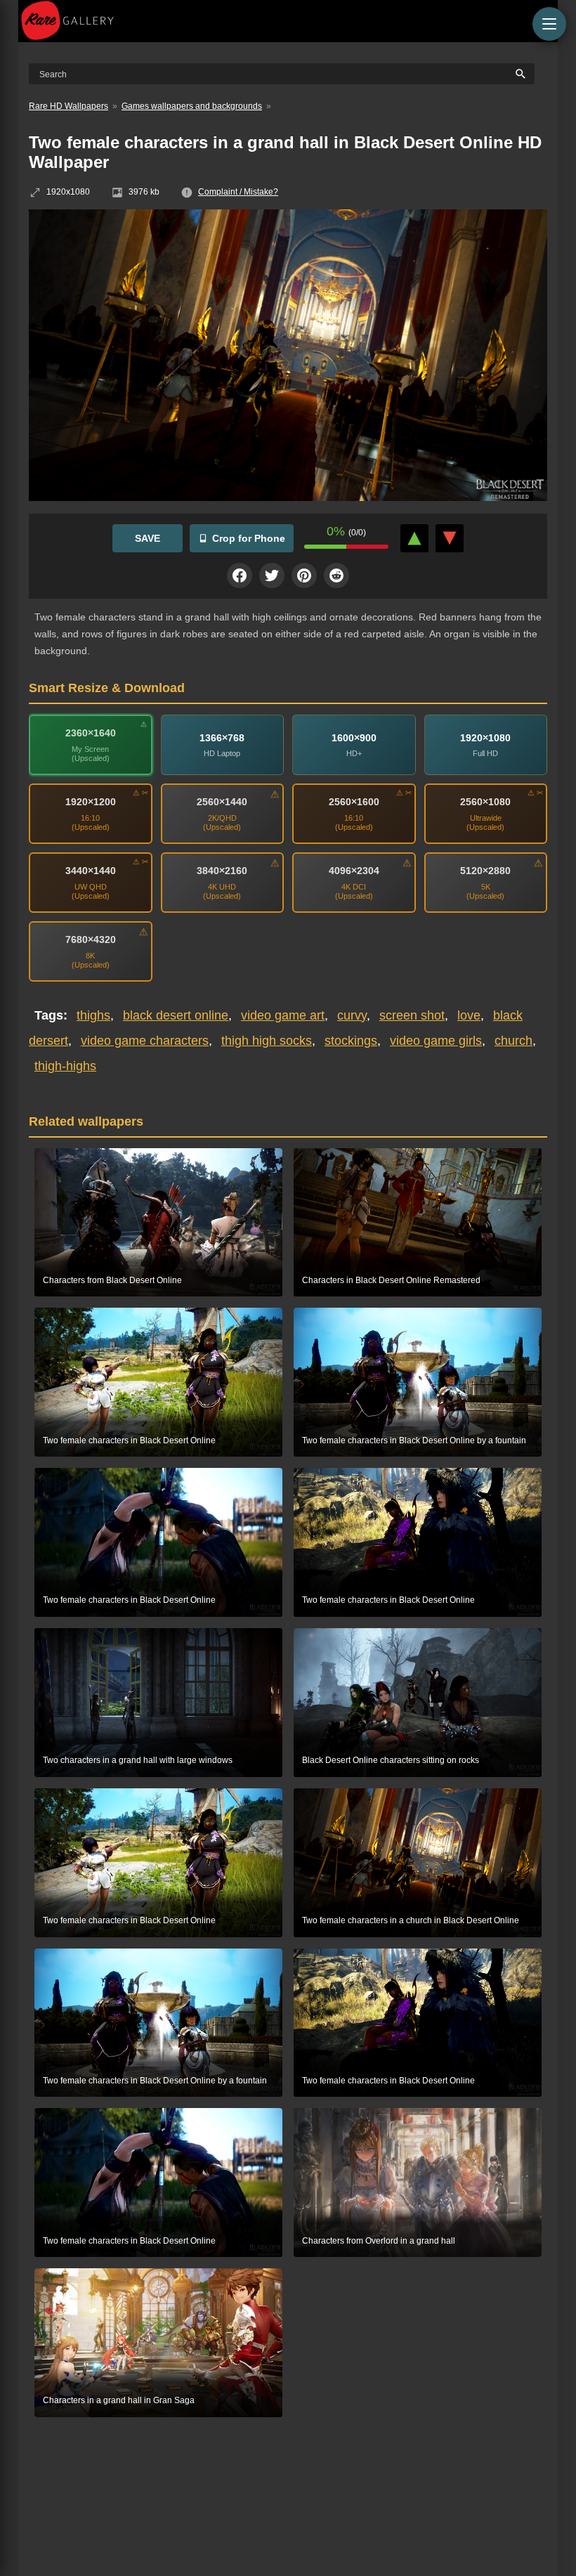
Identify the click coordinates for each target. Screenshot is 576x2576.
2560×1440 (222, 802)
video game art (283, 1015)
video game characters (145, 1041)
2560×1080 (485, 802)
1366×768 (222, 737)
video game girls (436, 1041)
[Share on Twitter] (272, 575)
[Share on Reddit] (336, 575)
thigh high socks (267, 1041)
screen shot (412, 1015)
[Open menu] (549, 24)
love (469, 1015)
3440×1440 (91, 871)
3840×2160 (222, 871)
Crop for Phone (249, 538)
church (513, 1041)
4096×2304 (354, 871)
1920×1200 (91, 802)
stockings (351, 1041)
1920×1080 (485, 737)
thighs (93, 1015)
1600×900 (354, 737)
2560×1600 (354, 802)
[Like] (414, 538)
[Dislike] (450, 538)
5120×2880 (485, 871)
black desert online (176, 1015)
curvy (352, 1015)
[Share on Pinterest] (304, 575)
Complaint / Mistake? (238, 192)
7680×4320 (91, 939)
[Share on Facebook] (240, 575)
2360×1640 (91, 733)
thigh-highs (65, 1066)
